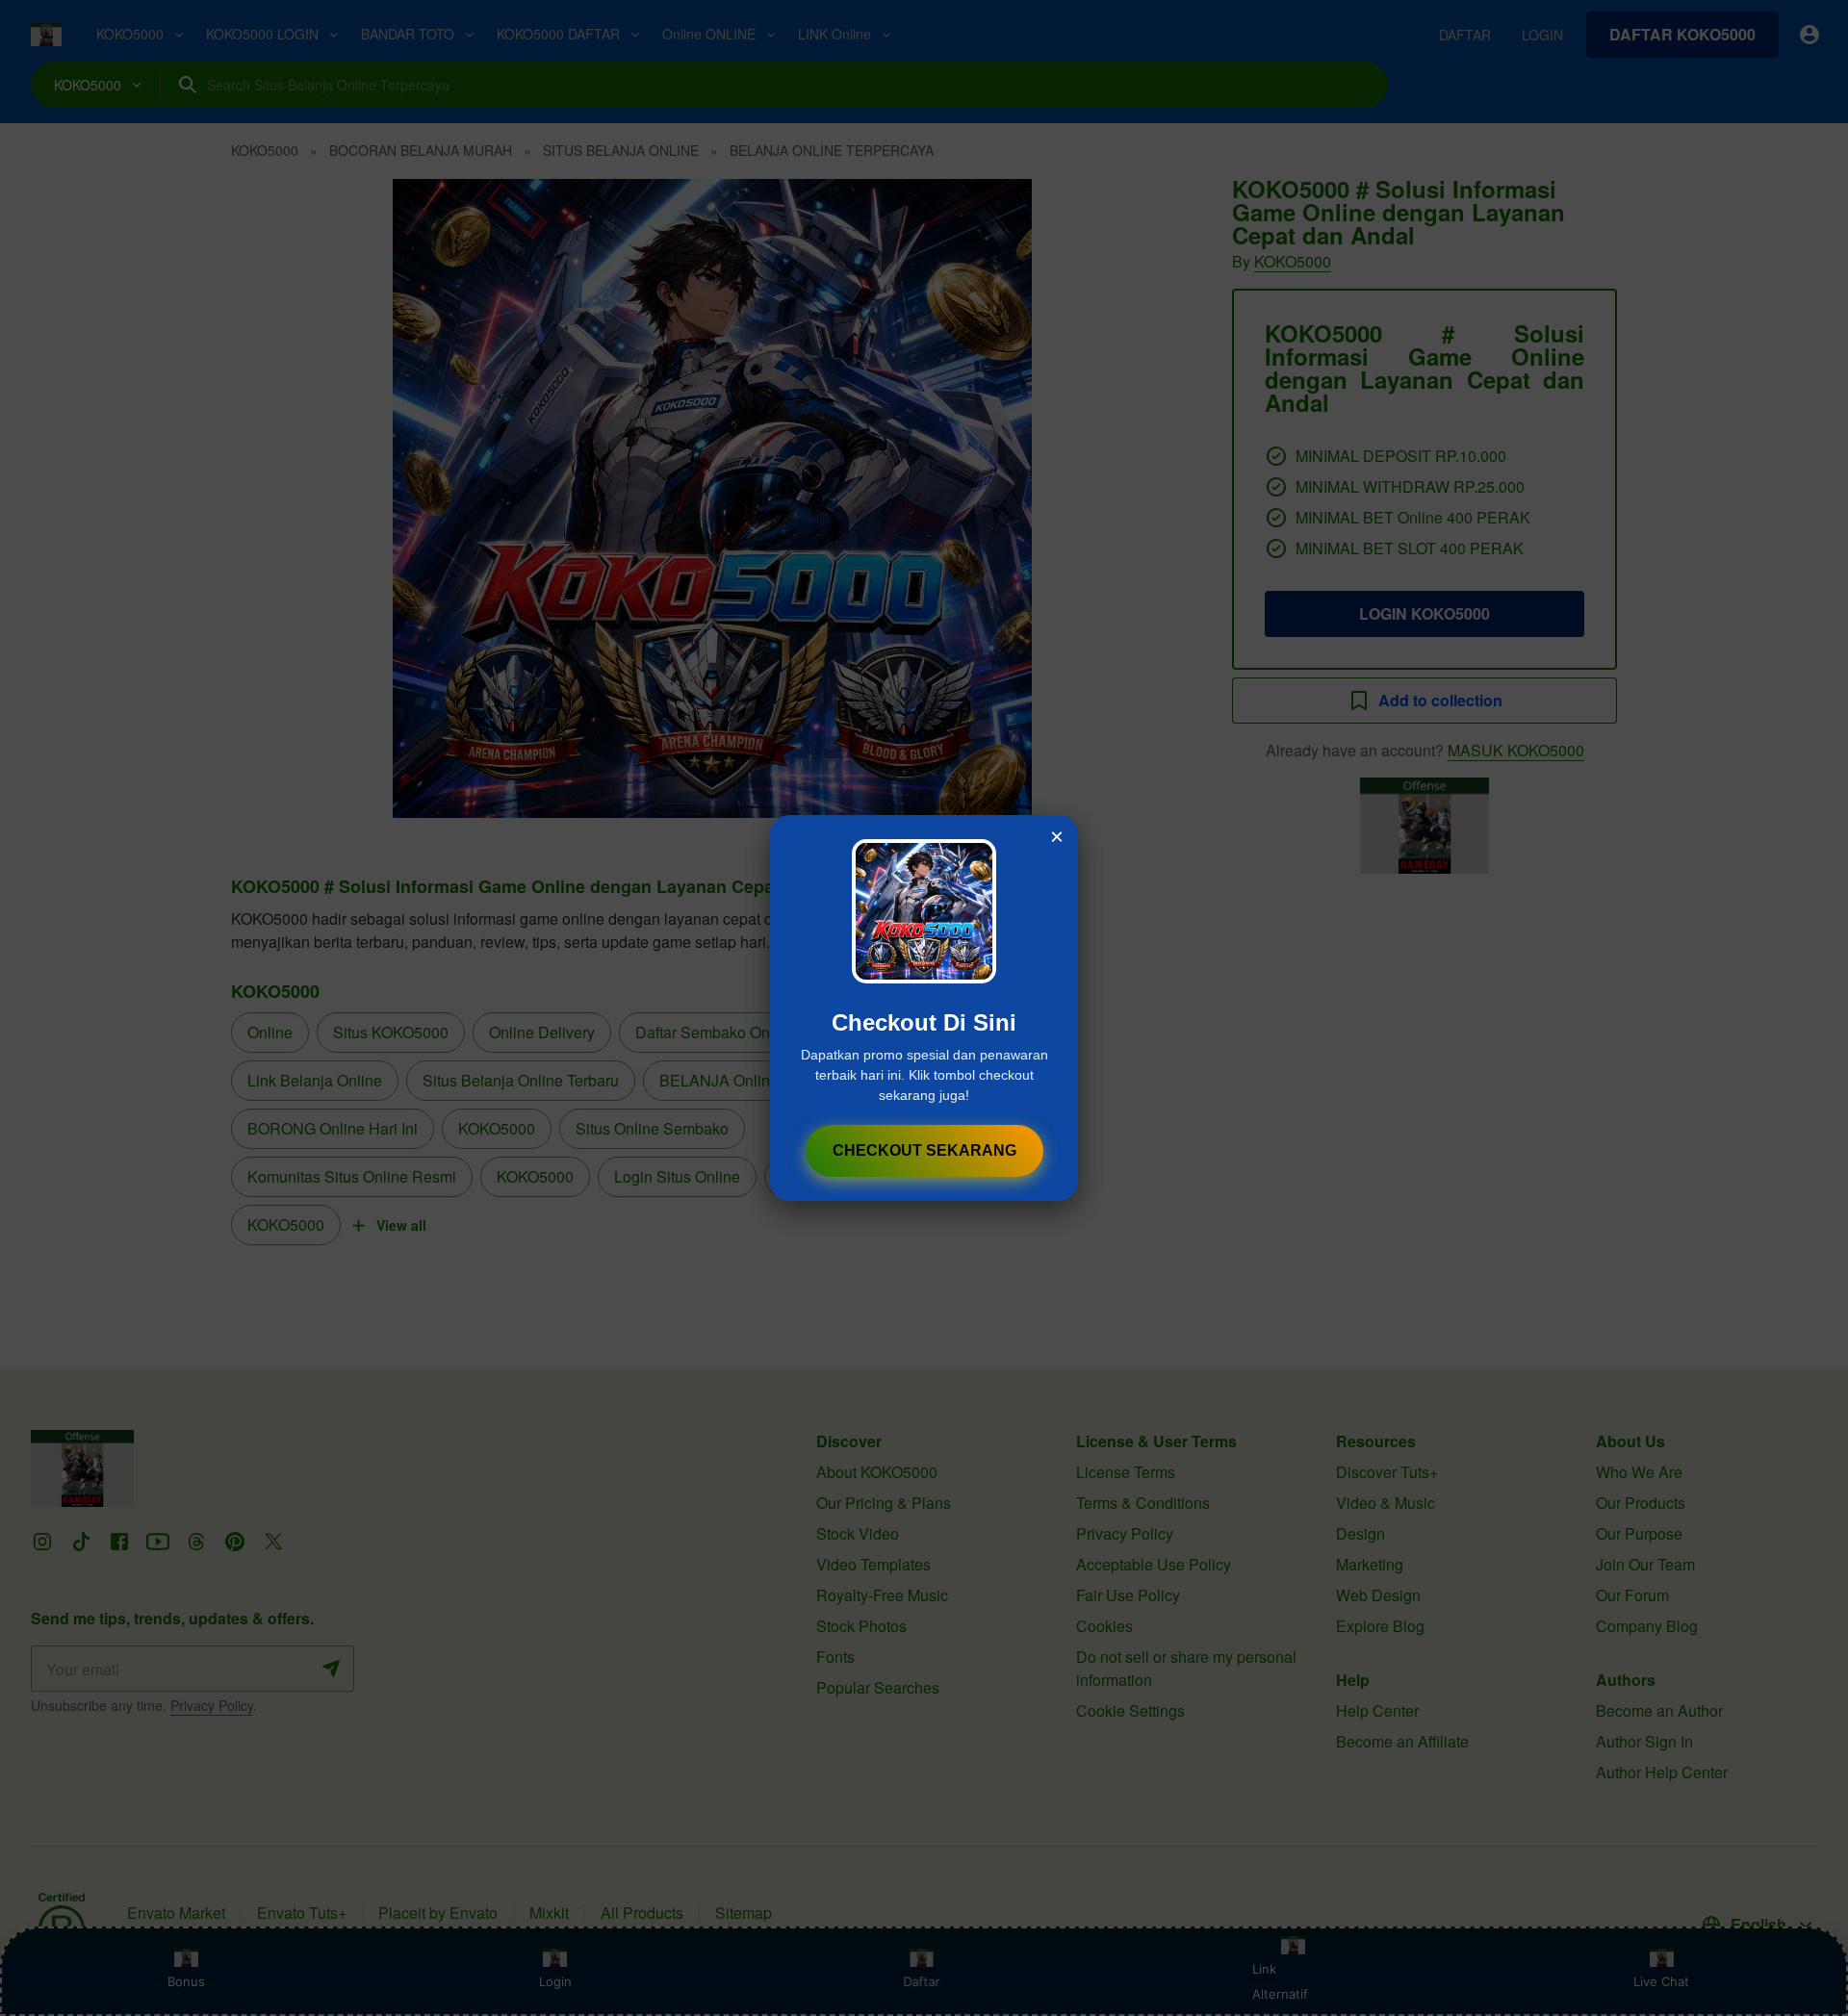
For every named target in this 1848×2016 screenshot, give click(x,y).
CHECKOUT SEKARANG (924, 1150)
